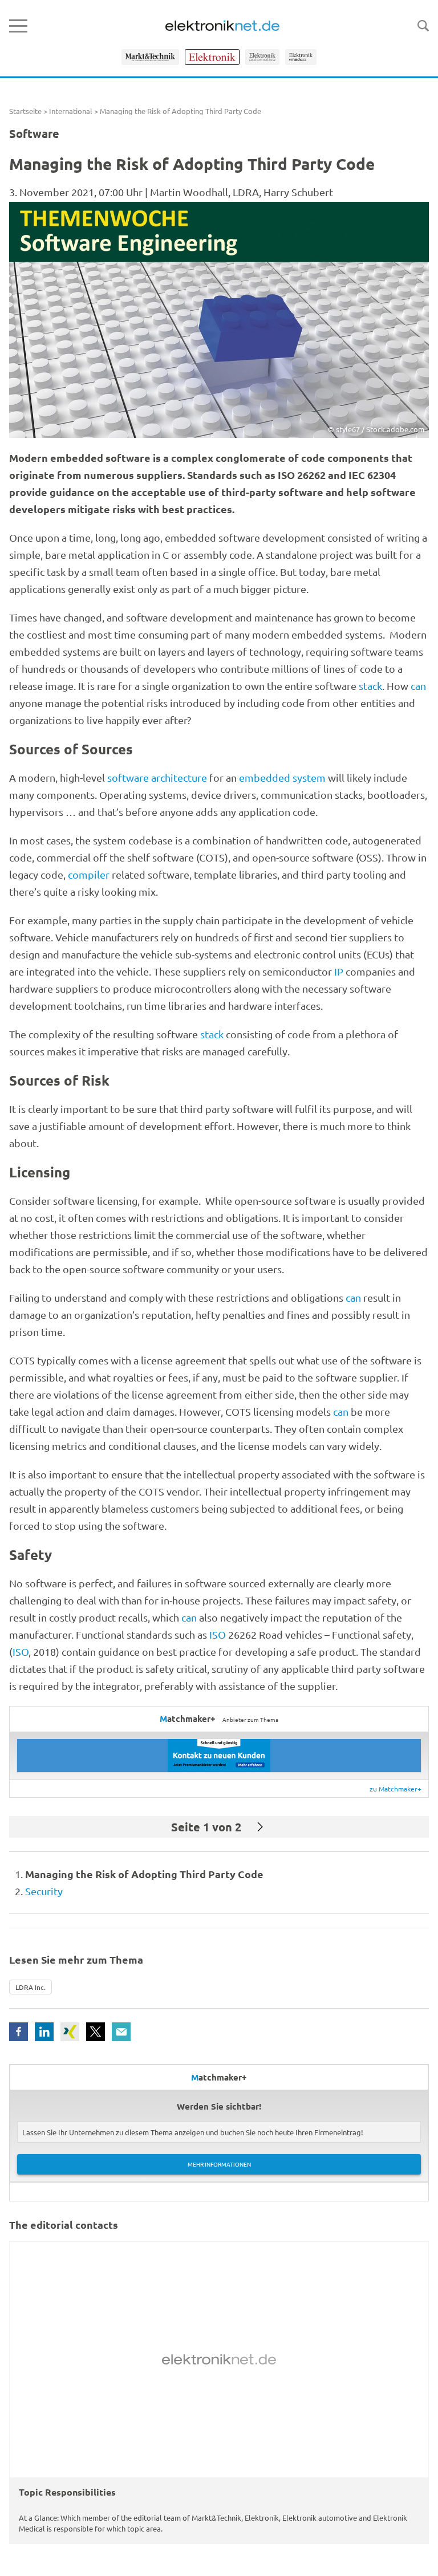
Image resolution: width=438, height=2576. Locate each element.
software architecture (157, 777)
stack (370, 686)
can (418, 686)
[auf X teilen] (96, 2032)
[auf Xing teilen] (70, 2032)
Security (44, 1891)
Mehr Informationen (219, 2164)
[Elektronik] (212, 57)
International (71, 111)
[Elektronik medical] (301, 57)
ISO (218, 1634)
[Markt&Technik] (150, 57)
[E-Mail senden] (121, 2032)
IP (339, 971)
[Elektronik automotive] (262, 57)
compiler (89, 874)
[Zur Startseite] (222, 26)
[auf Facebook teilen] (19, 2032)
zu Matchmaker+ (396, 1789)
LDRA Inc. (31, 1987)
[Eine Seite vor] (260, 1827)
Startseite (25, 111)
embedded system (282, 777)
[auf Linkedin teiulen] (44, 2032)
